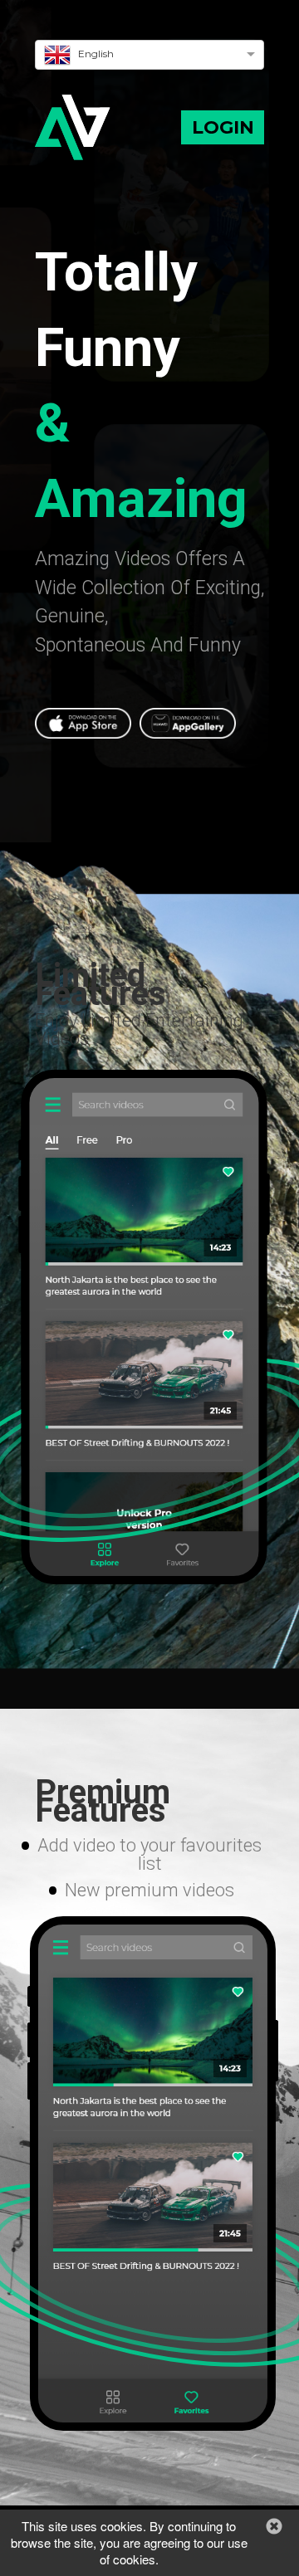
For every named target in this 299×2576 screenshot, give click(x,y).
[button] (87, 734)
